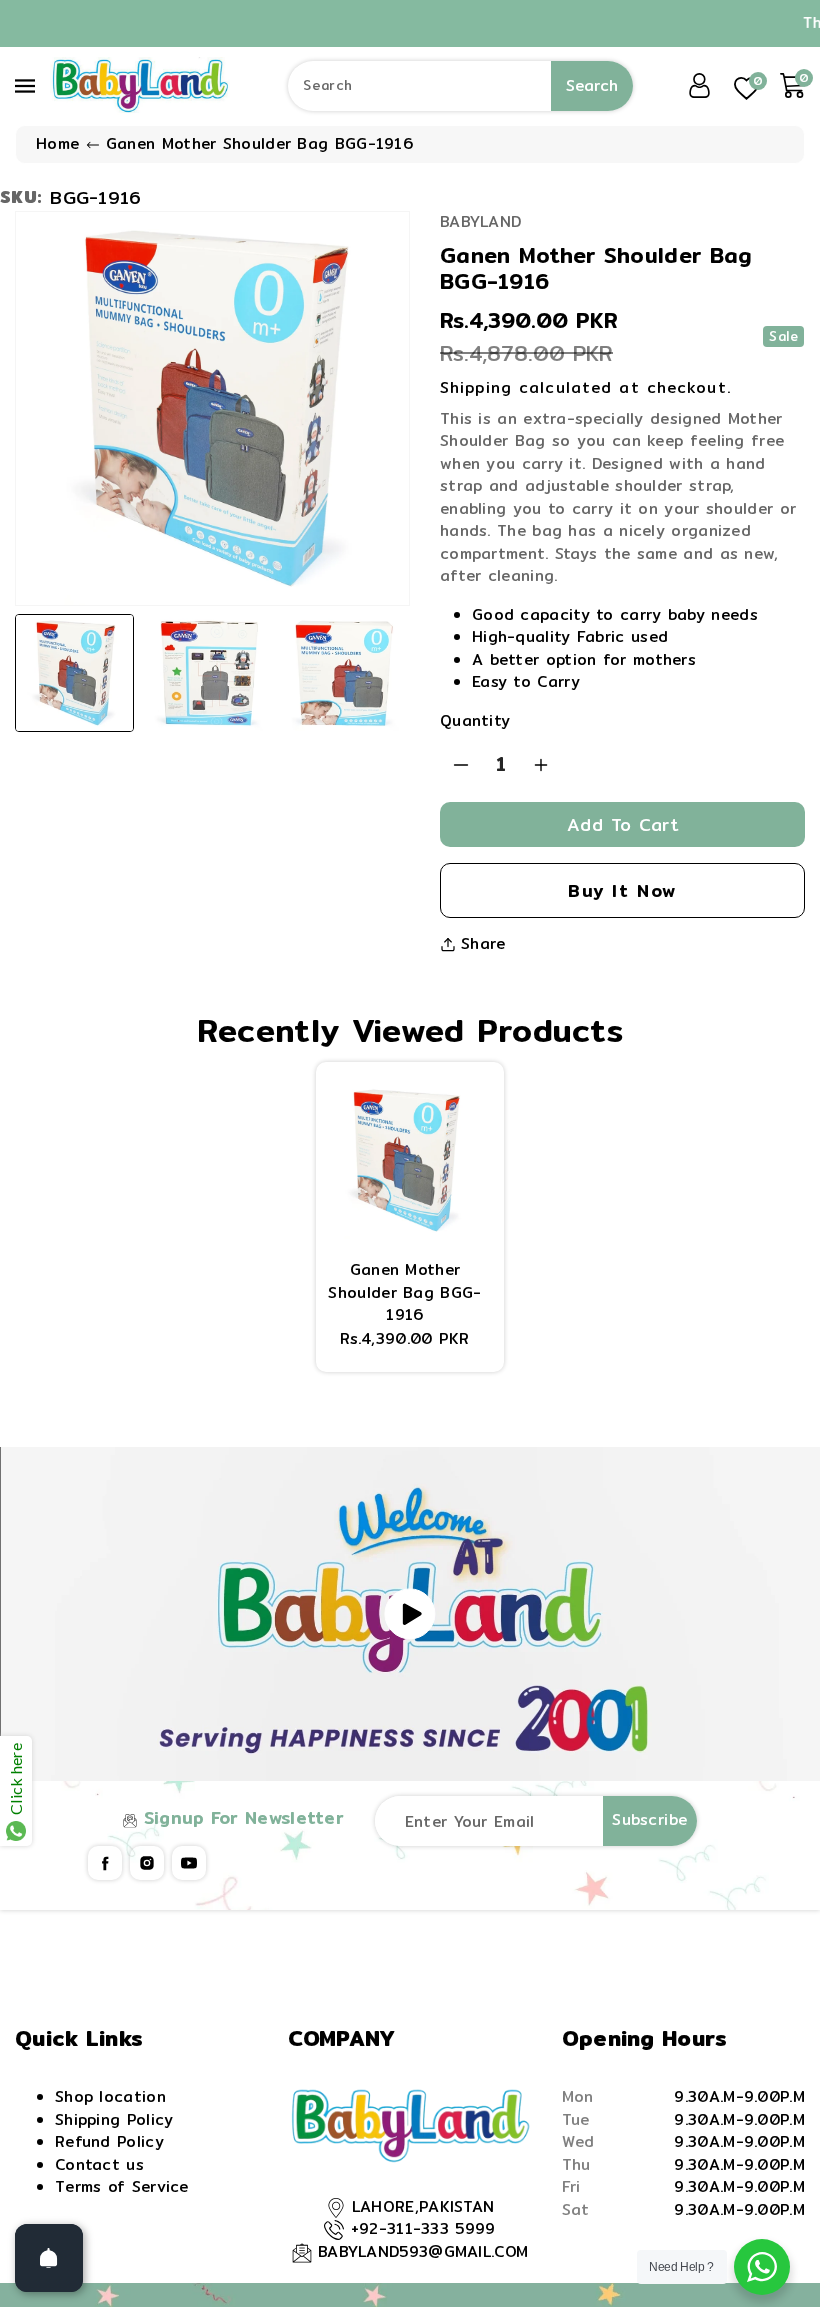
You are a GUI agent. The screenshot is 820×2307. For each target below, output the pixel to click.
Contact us (99, 2164)
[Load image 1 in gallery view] (74, 673)
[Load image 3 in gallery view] (344, 673)
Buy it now (622, 890)
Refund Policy (109, 2141)
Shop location (110, 2096)
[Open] (49, 2258)
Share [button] (483, 944)
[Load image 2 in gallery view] (209, 673)
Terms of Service (122, 2186)
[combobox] (460, 86)
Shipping (476, 387)
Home (57, 143)
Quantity (475, 721)
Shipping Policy (114, 2119)
